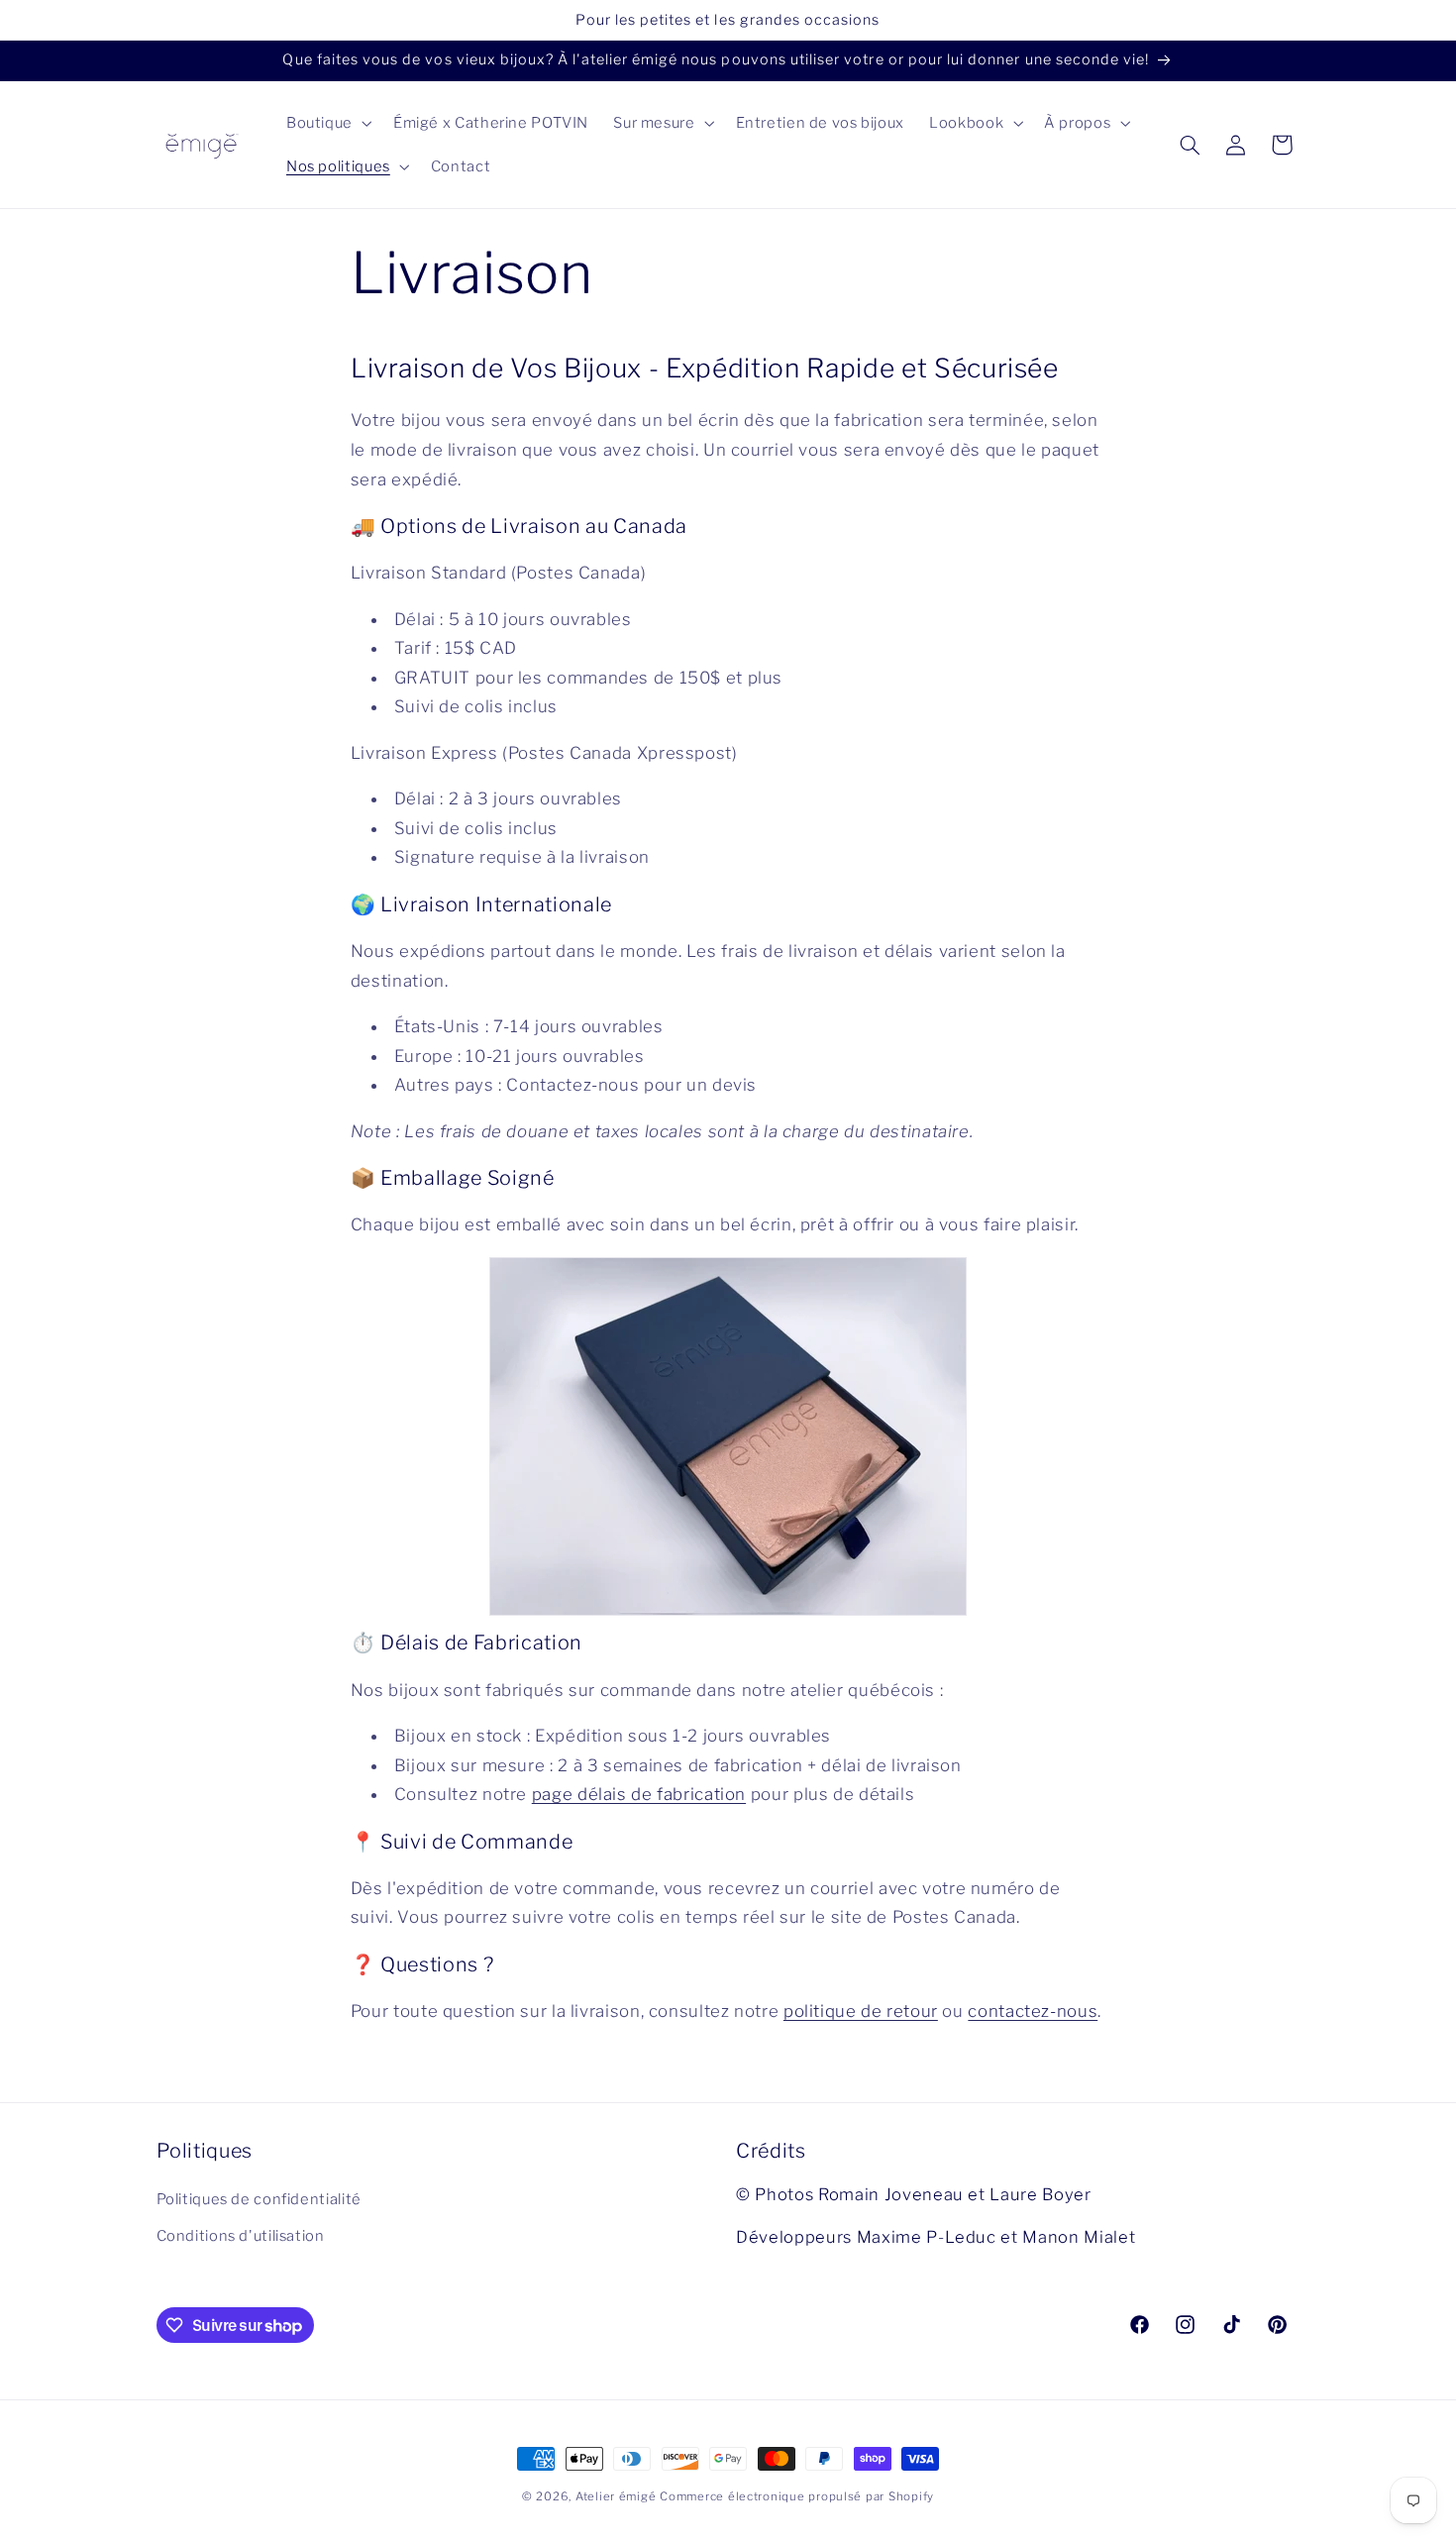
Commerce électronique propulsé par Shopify (797, 2496)
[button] (327, 123)
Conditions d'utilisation (241, 2236)
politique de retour (861, 2011)
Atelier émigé (616, 2496)
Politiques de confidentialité (259, 2200)
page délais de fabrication (639, 1795)
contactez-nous (1033, 2011)
